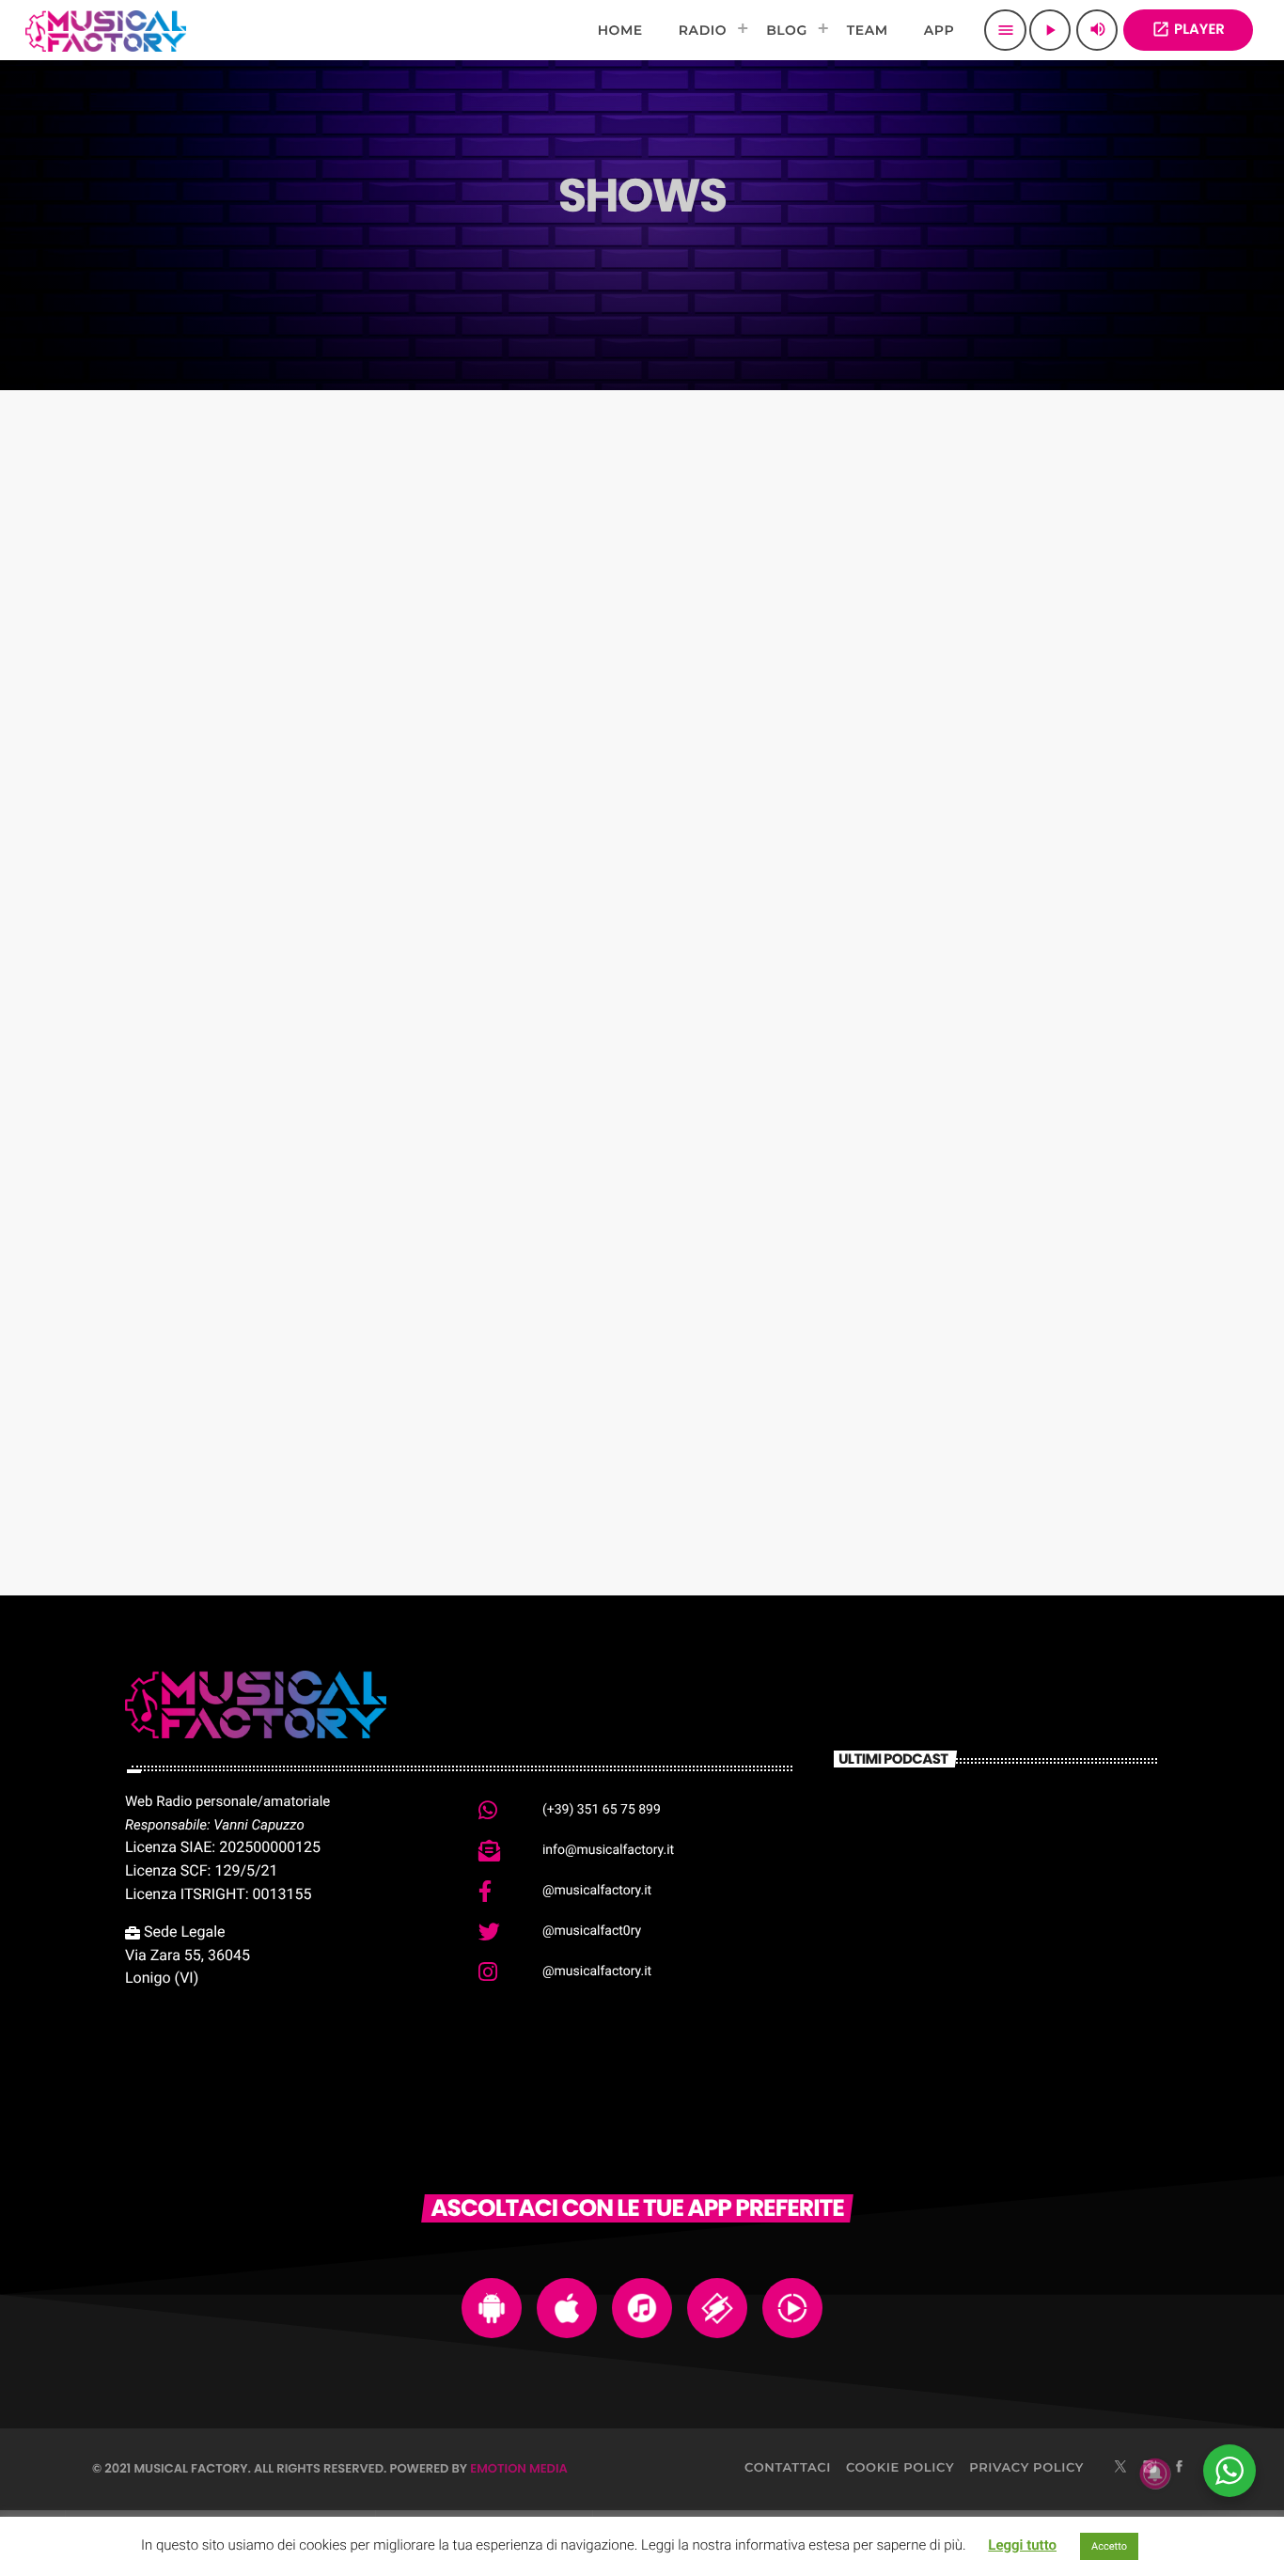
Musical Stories (940, 677)
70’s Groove (172, 677)
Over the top (551, 677)
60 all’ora (162, 924)
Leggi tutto (1022, 2545)
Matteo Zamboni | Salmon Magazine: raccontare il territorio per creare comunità (1022, 1844)
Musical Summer (949, 924)
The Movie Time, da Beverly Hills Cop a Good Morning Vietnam (1027, 2025)
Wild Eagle (919, 1171)
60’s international (575, 924)
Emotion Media (519, 2468)
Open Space (174, 1171)
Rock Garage (178, 1419)
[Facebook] (1180, 2468)
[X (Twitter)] (1120, 2468)
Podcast (152, 641)
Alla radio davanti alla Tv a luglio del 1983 (1025, 1930)
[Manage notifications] (1155, 2474)
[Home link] (106, 30)
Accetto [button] (1109, 2546)
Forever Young (562, 1171)
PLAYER (1188, 30)
